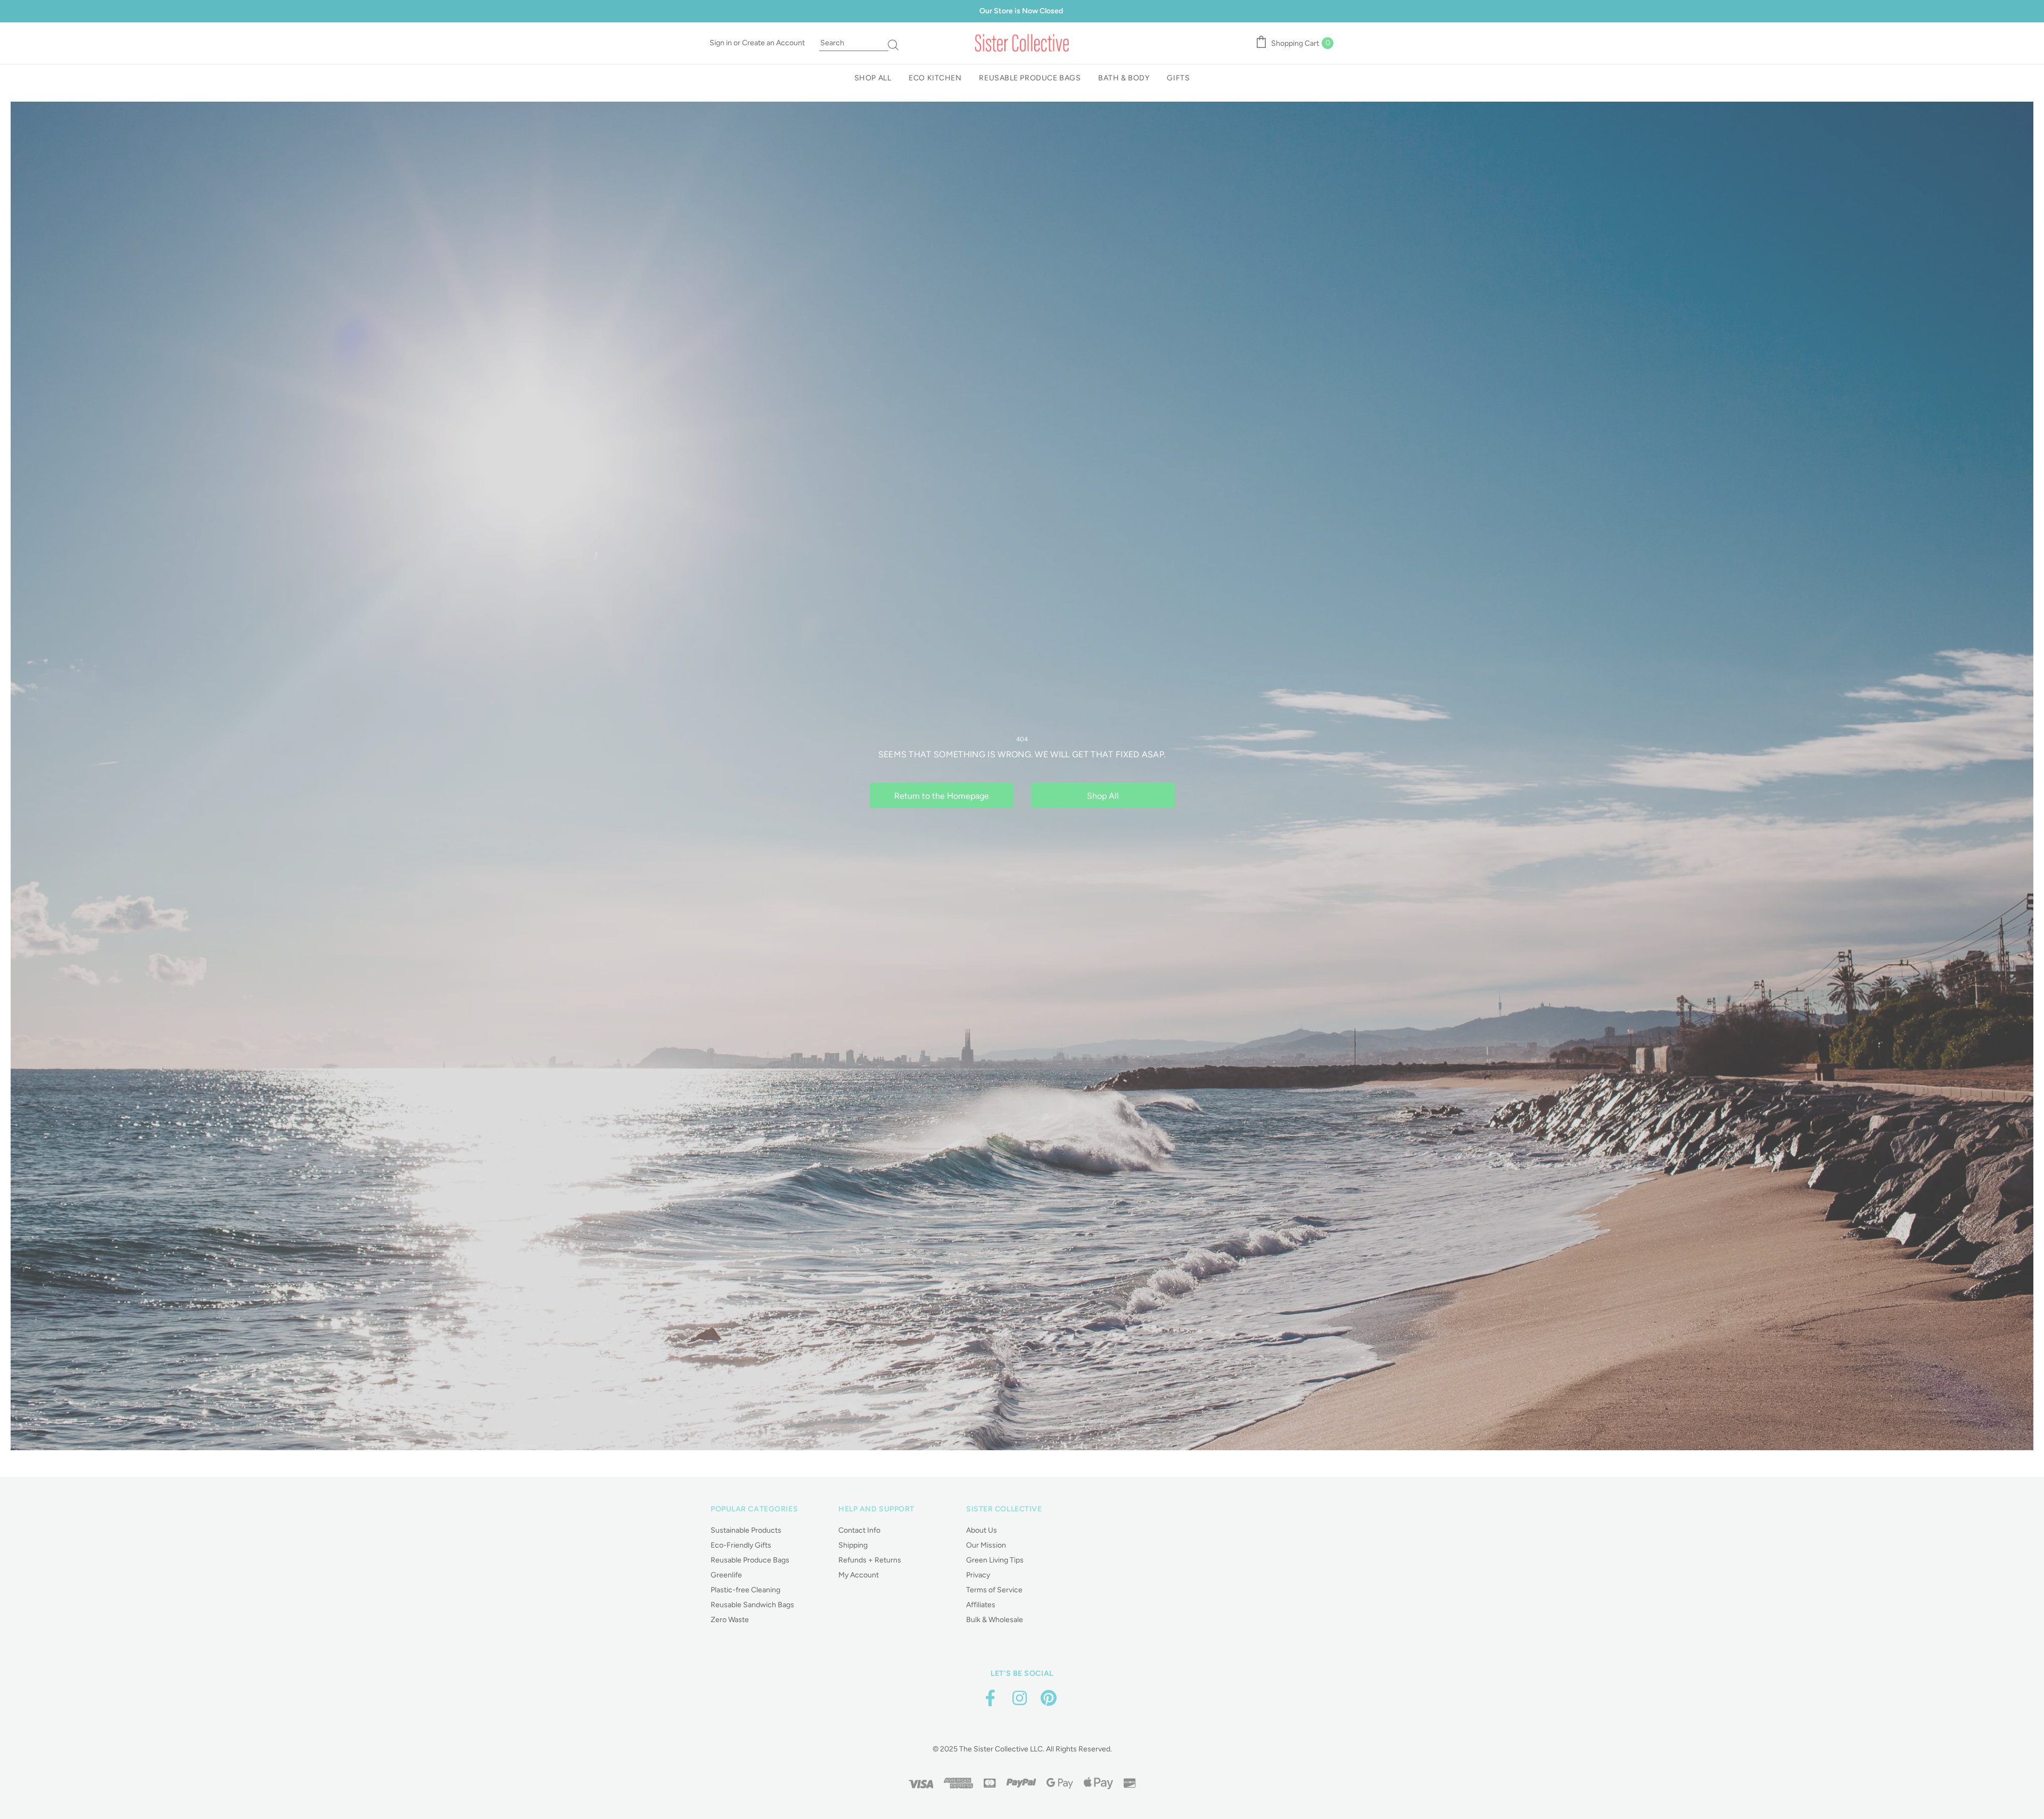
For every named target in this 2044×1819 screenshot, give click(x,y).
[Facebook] (990, 1698)
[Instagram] (1019, 1698)
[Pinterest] (1049, 1698)
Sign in (722, 43)
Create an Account (773, 43)
